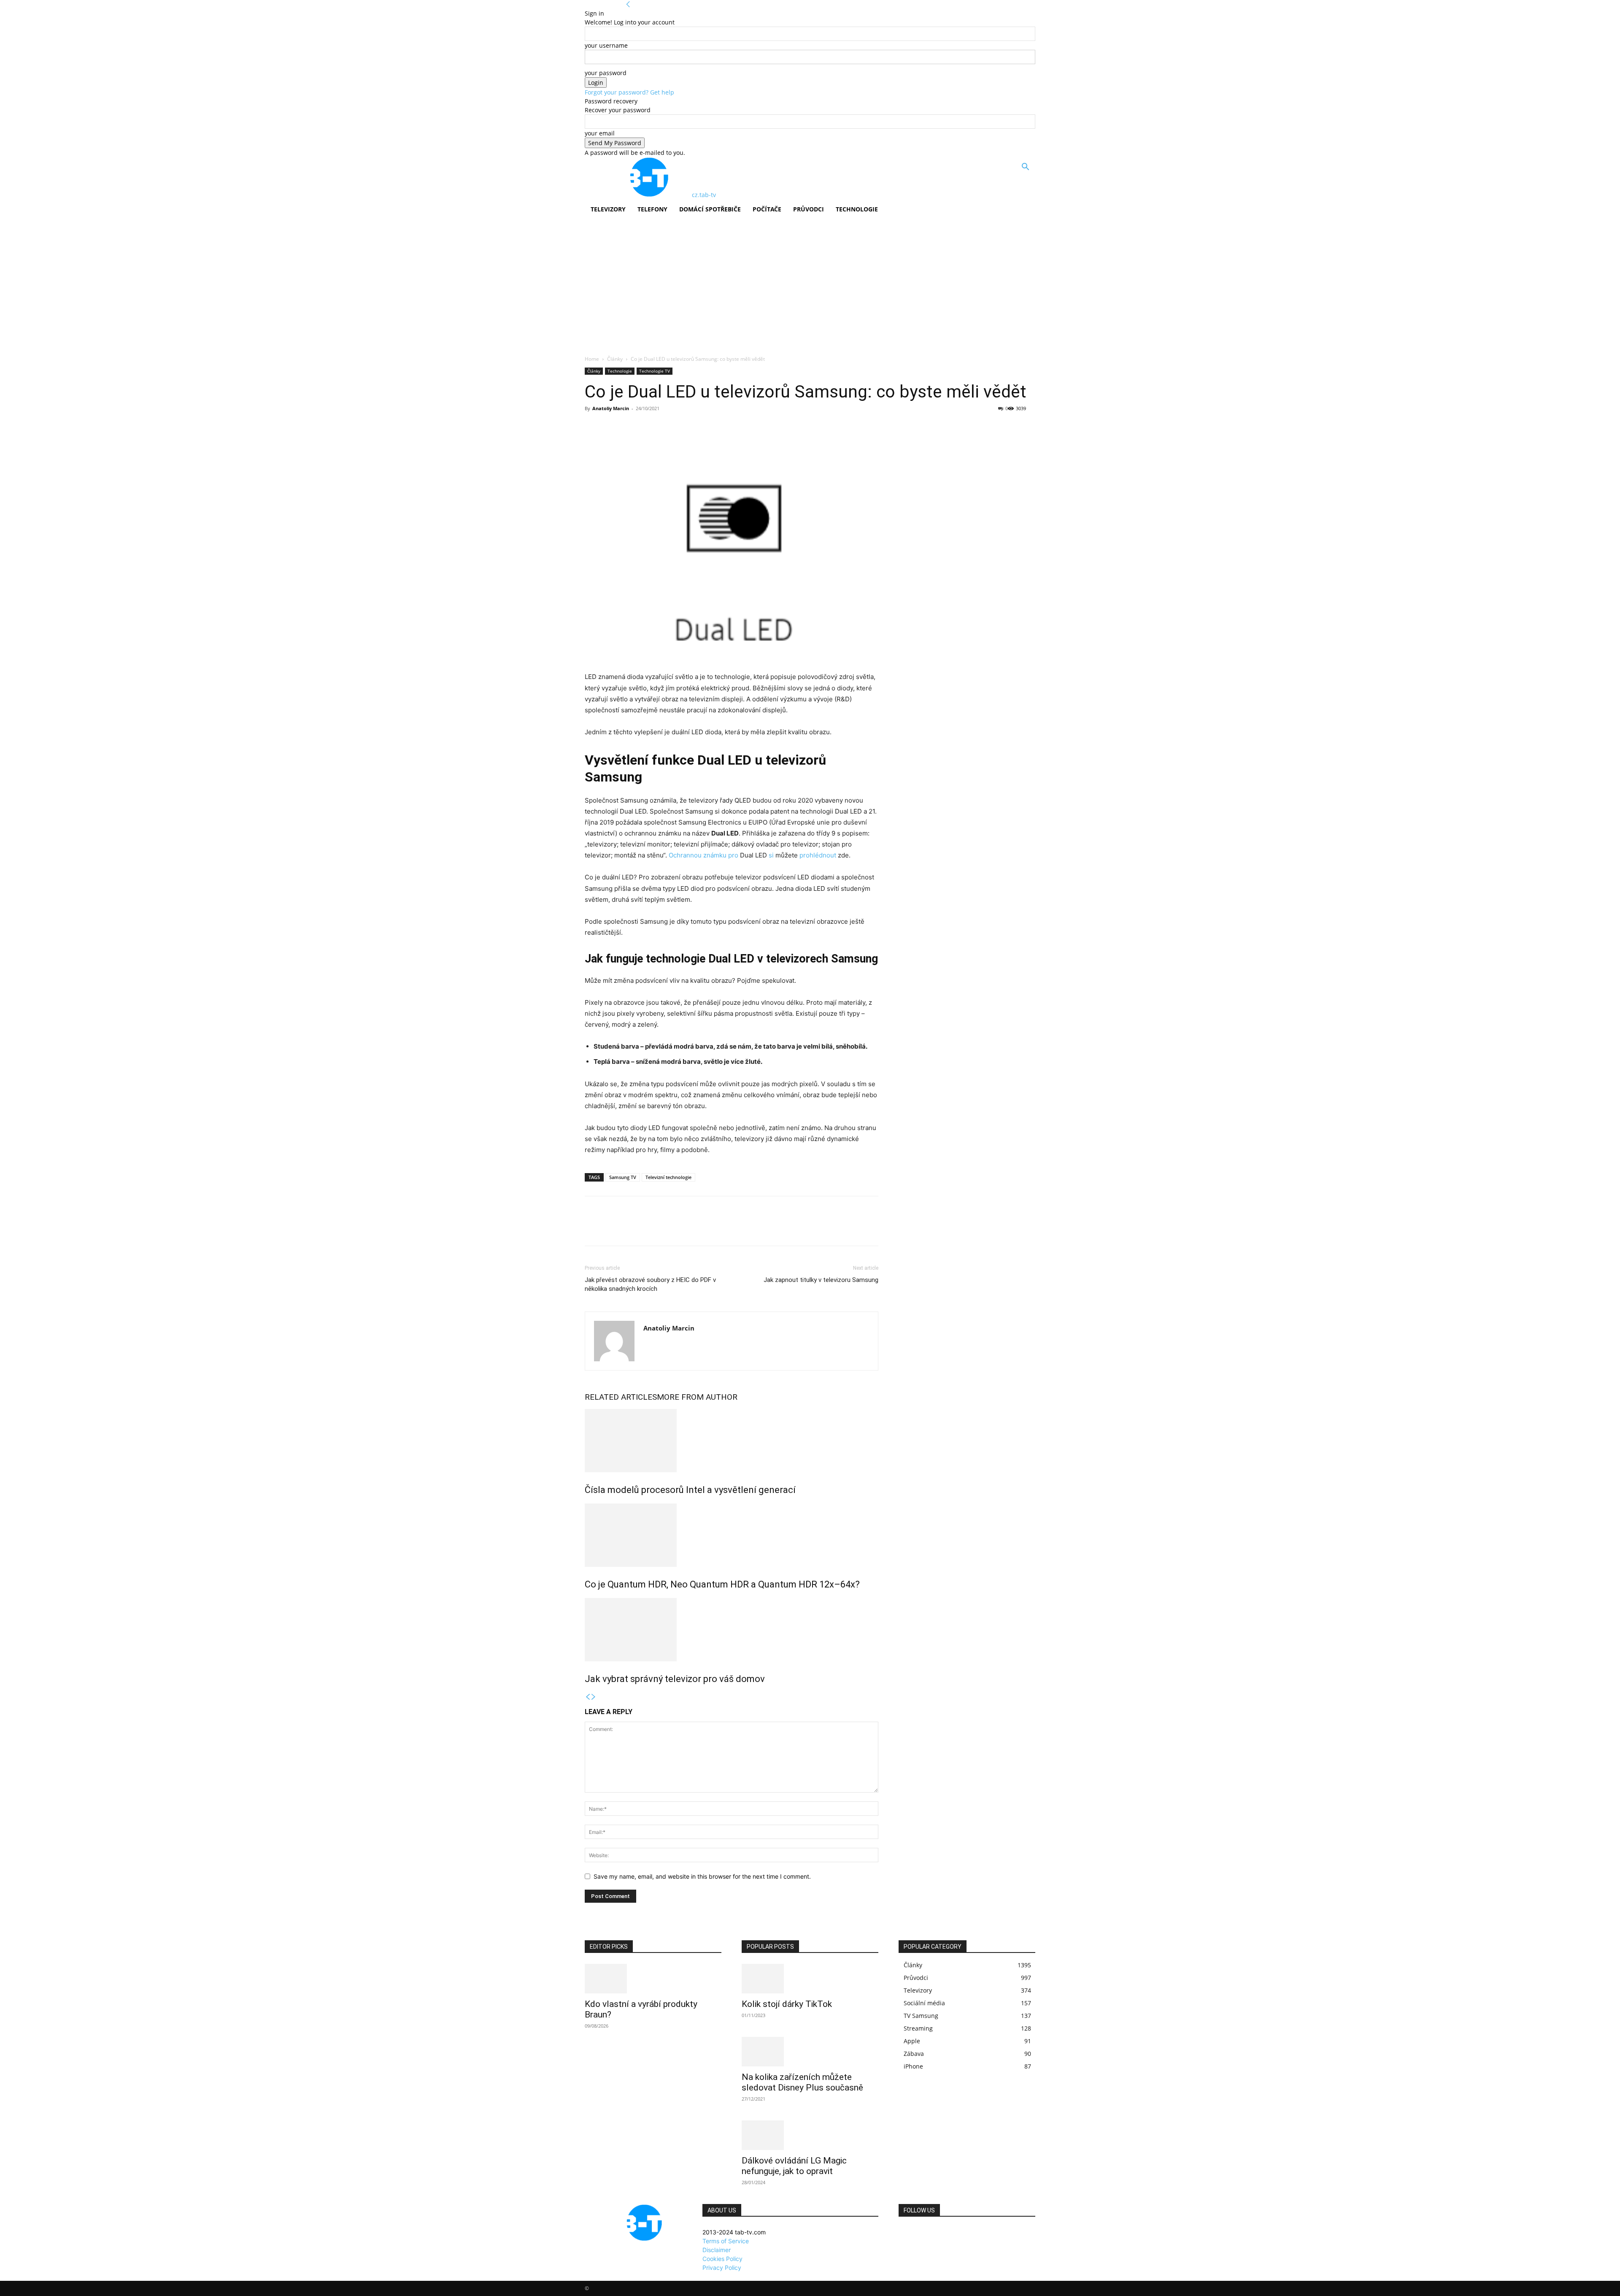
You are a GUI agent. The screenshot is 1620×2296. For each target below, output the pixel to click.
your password (606, 73)
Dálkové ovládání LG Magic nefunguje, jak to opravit (794, 2166)
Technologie (857, 209)
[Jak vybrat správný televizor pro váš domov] (732, 1630)
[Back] (628, 4)
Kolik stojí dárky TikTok (787, 2004)
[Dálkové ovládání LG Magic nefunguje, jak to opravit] (810, 2135)
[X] (613, 427)
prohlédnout (819, 855)
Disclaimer (717, 2250)
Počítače (767, 209)
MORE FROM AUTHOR (697, 1397)
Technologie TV (655, 371)
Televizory (608, 209)
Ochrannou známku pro (704, 855)
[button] (1025, 168)
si (772, 855)
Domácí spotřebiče (710, 209)
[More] (671, 427)
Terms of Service (726, 2241)
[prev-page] (588, 1697)
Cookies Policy (722, 2259)
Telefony (652, 209)
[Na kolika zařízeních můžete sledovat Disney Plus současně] (810, 2052)
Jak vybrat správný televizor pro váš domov (675, 1679)
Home (592, 359)
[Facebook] (593, 427)
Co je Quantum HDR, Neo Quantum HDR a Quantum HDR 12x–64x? (722, 1584)
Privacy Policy (722, 2268)
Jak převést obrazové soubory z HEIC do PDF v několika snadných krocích (650, 1284)
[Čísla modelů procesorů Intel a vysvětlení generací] (732, 1441)
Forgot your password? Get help (629, 92)
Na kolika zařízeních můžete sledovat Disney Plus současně (802, 2082)
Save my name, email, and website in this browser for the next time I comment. (702, 1876)
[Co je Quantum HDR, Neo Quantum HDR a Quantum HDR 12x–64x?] (732, 1535)
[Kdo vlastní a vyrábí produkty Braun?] (653, 1979)
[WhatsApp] (651, 427)
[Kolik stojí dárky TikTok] (810, 1979)
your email (600, 133)
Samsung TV (623, 1177)
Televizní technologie (668, 1177)
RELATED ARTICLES (621, 1397)
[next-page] (594, 1697)
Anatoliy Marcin (611, 408)
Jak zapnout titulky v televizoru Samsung (821, 1280)
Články (615, 359)
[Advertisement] (810, 292)
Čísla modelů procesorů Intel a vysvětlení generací (690, 1490)
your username (606, 45)
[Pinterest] (632, 427)
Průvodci (809, 209)
